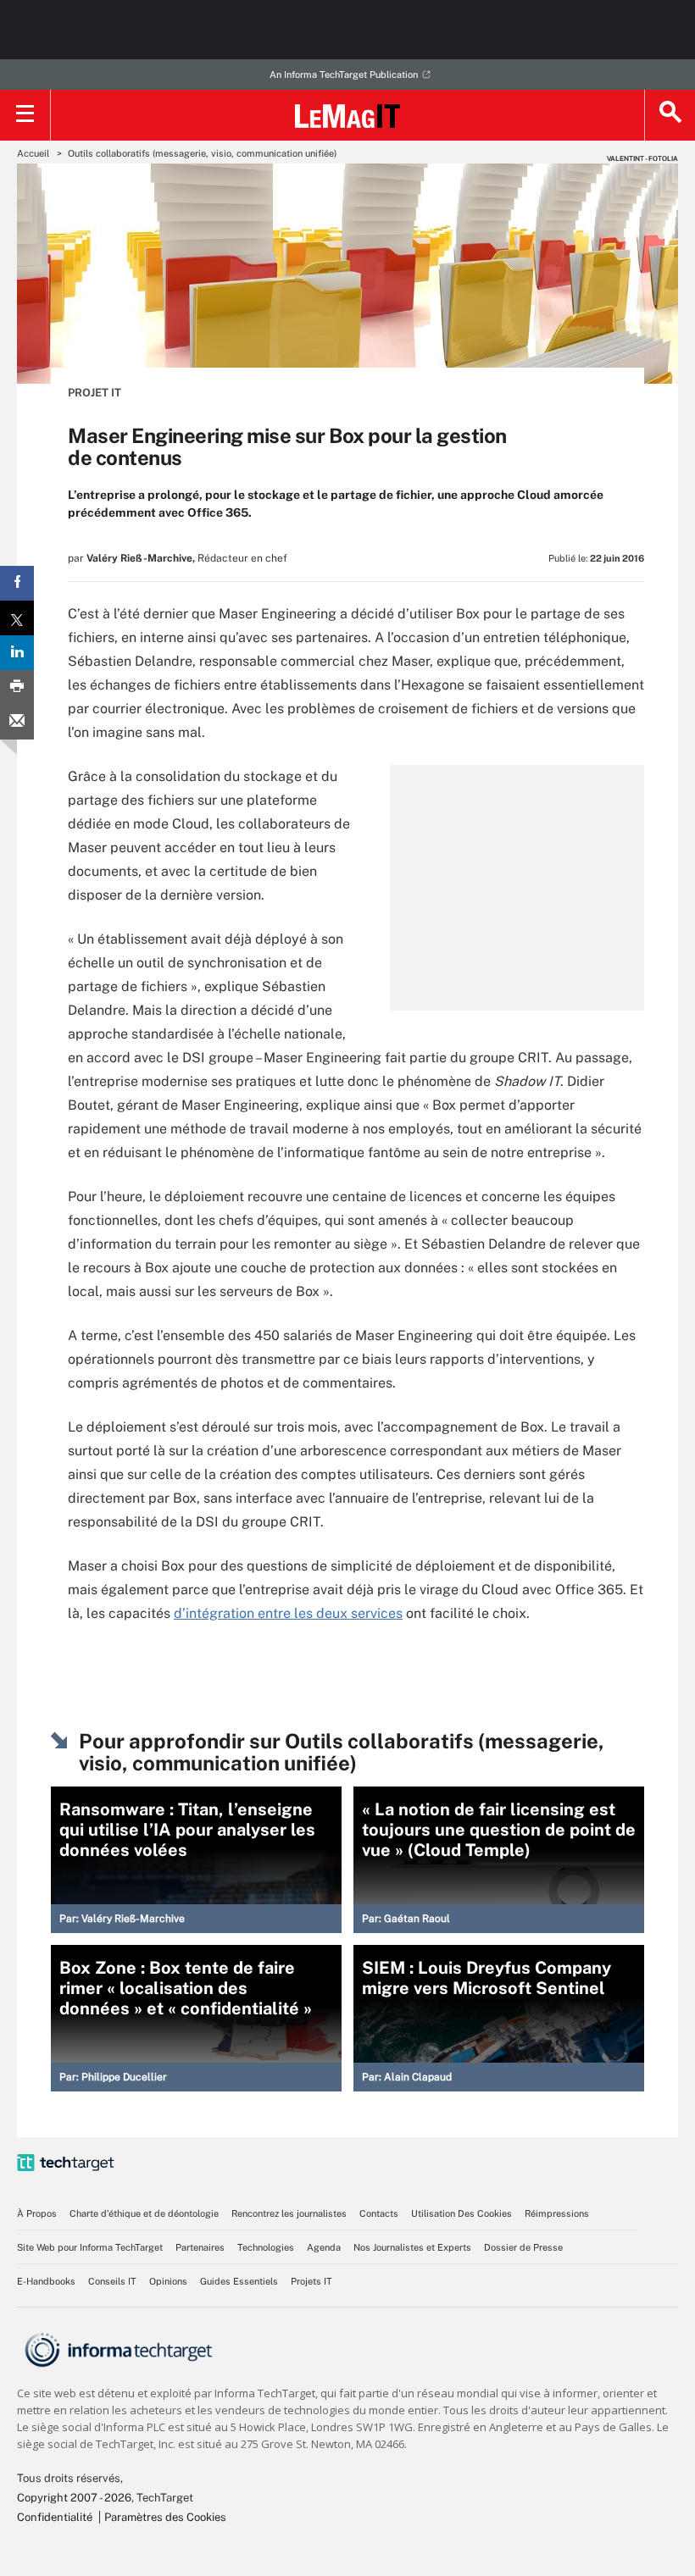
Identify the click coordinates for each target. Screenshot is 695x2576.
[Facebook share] (17, 583)
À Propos (37, 2213)
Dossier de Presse (523, 2247)
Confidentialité (55, 2517)
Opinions (168, 2281)
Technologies (266, 2247)
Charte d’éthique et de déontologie (144, 2213)
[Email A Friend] (17, 722)
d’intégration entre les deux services (288, 1613)
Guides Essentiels (239, 2281)
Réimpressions (557, 2213)
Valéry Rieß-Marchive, (141, 558)
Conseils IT (112, 2281)
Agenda (324, 2247)
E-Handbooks (46, 2281)
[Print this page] (17, 687)
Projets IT (311, 2281)
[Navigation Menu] (25, 115)
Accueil (33, 153)
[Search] (670, 115)
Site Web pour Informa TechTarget (90, 2247)
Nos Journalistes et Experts (412, 2247)
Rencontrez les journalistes (289, 2213)
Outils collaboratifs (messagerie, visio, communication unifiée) (202, 153)
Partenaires (200, 2247)
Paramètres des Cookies (165, 2517)
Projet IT (95, 393)
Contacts (379, 2213)
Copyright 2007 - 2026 (74, 2498)
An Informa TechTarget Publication (344, 75)
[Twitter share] (17, 618)
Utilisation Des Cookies (461, 2213)
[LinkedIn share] (17, 653)
